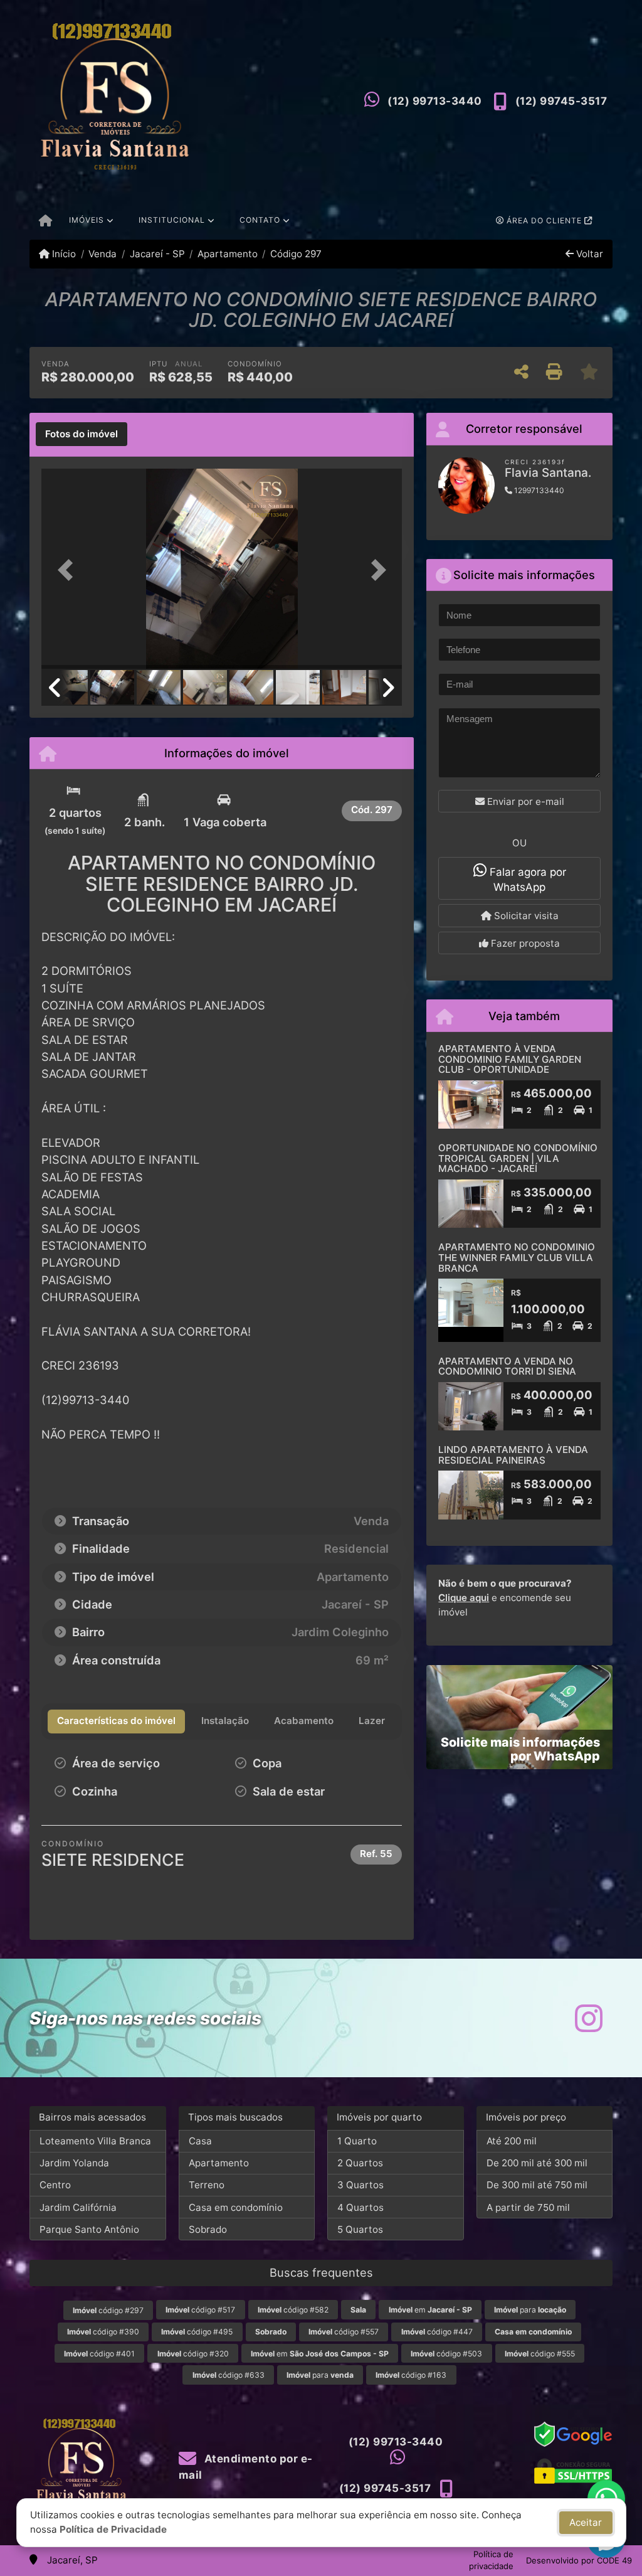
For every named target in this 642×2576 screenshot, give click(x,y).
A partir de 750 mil (528, 2207)
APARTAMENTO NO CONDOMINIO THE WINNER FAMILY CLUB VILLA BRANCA (517, 1257)
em (430, 2310)
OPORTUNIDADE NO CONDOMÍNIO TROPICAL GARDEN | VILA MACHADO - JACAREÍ (518, 1158)
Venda (103, 254)
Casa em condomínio (236, 2207)
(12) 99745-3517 (561, 101)
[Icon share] (589, 2018)
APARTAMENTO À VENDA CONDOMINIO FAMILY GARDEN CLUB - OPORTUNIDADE (510, 1059)
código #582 (293, 2310)
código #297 (108, 2310)
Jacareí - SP (157, 254)
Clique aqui (464, 1598)
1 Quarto (357, 2141)
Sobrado (208, 2229)
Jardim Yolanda (74, 2163)
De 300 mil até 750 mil (537, 2185)
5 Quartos (360, 2229)
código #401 (99, 2354)
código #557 (344, 2332)
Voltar (588, 254)
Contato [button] (260, 220)
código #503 (446, 2354)
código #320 (193, 2354)
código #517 (200, 2310)
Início (63, 254)
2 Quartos (360, 2163)
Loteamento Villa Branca (95, 2141)
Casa (200, 2141)
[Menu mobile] (45, 221)
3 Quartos (360, 2185)
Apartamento (228, 254)
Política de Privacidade (113, 2529)
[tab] (82, 434)
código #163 (411, 2375)
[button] (68, 570)
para (530, 2310)
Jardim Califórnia (78, 2207)
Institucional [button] (172, 220)
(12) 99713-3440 (435, 101)
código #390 (103, 2332)
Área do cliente (544, 221)
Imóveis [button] (87, 220)
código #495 (197, 2332)
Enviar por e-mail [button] (524, 801)
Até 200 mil (512, 2141)
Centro (55, 2185)
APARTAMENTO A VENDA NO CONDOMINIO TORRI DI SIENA (507, 1366)
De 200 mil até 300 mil (537, 2163)
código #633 (229, 2375)
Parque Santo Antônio (89, 2229)
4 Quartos (360, 2207)
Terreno (207, 2185)
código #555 (540, 2354)
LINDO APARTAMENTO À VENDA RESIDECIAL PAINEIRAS (513, 1455)
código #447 (437, 2332)
